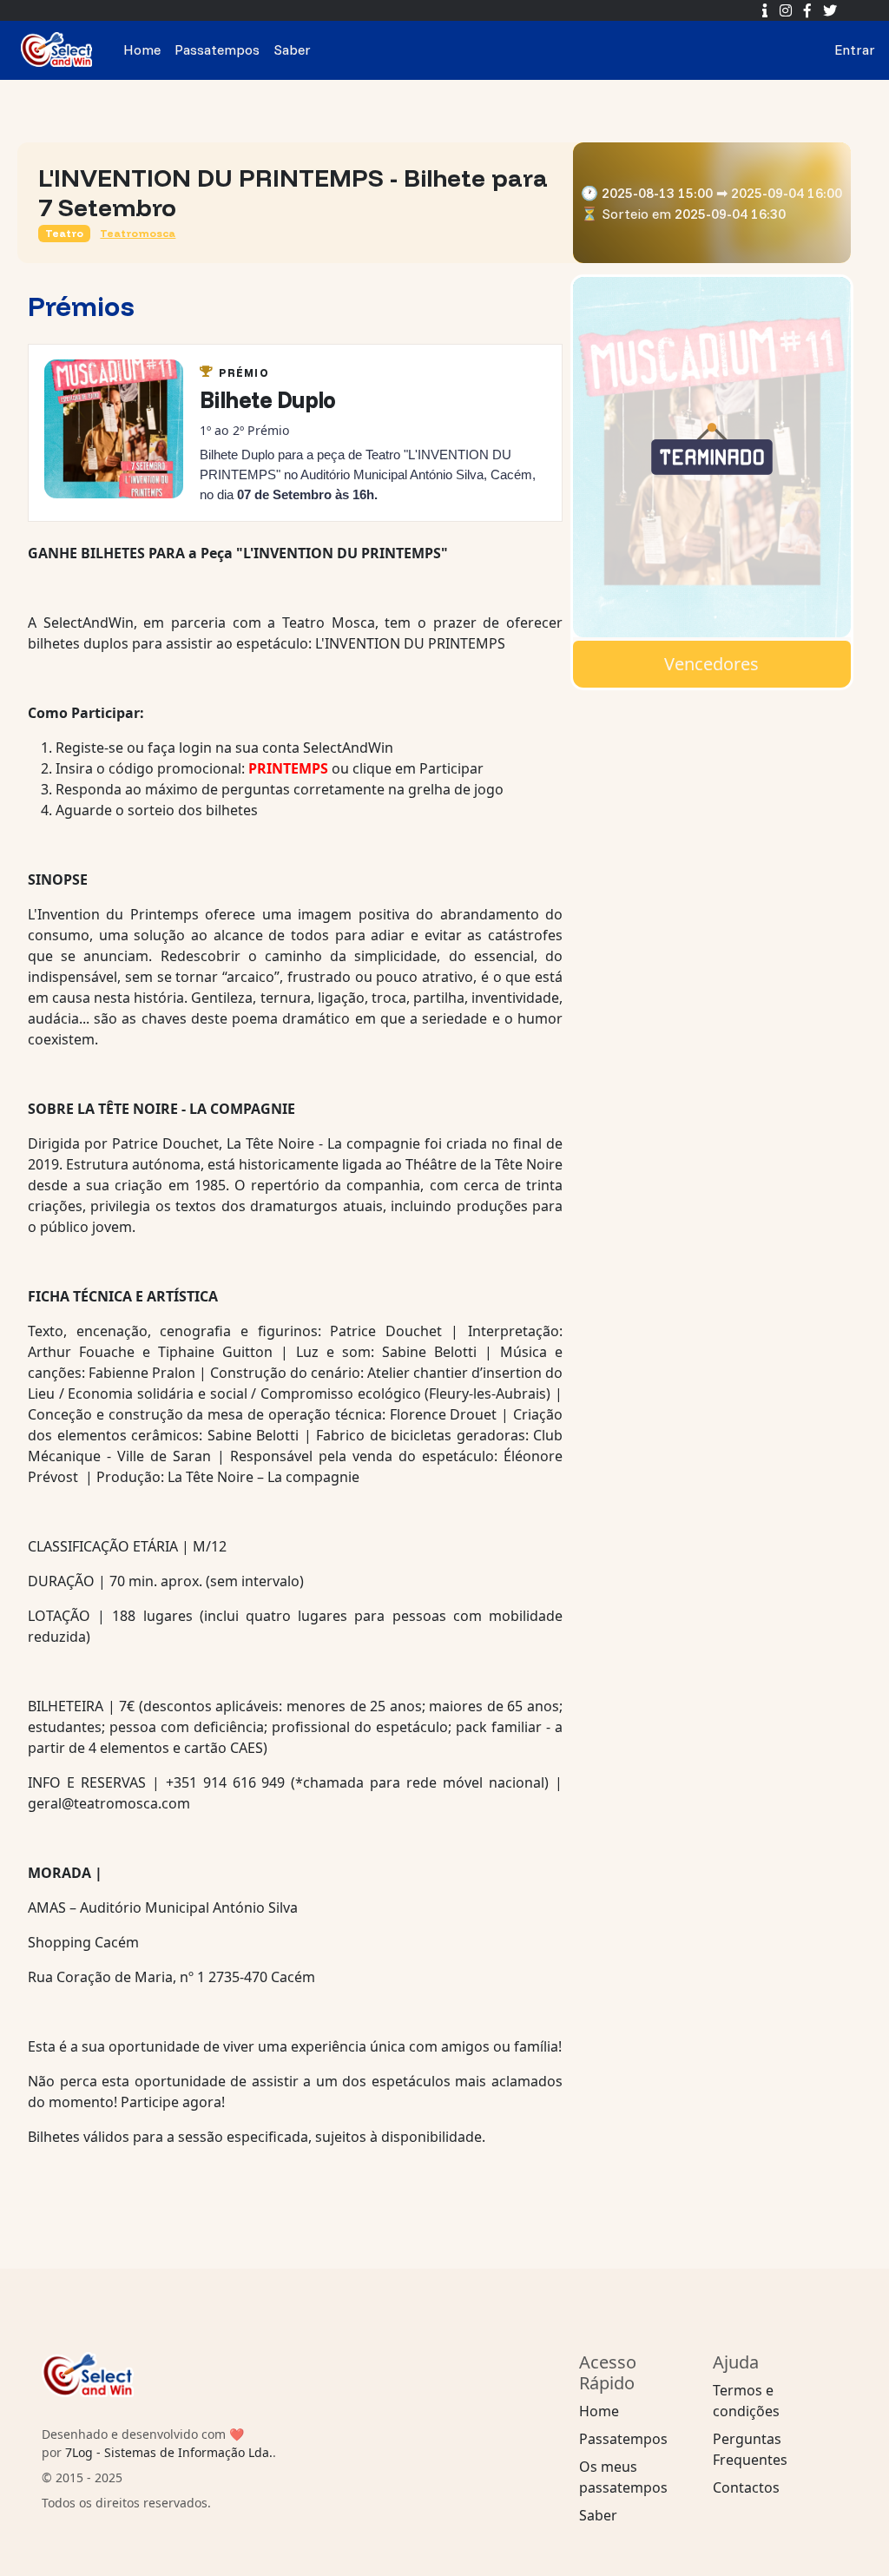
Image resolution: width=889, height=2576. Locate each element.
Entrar (778, 49)
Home (66, 49)
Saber (216, 49)
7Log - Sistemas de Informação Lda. (169, 2452)
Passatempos (141, 49)
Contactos (746, 2487)
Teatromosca (138, 233)
